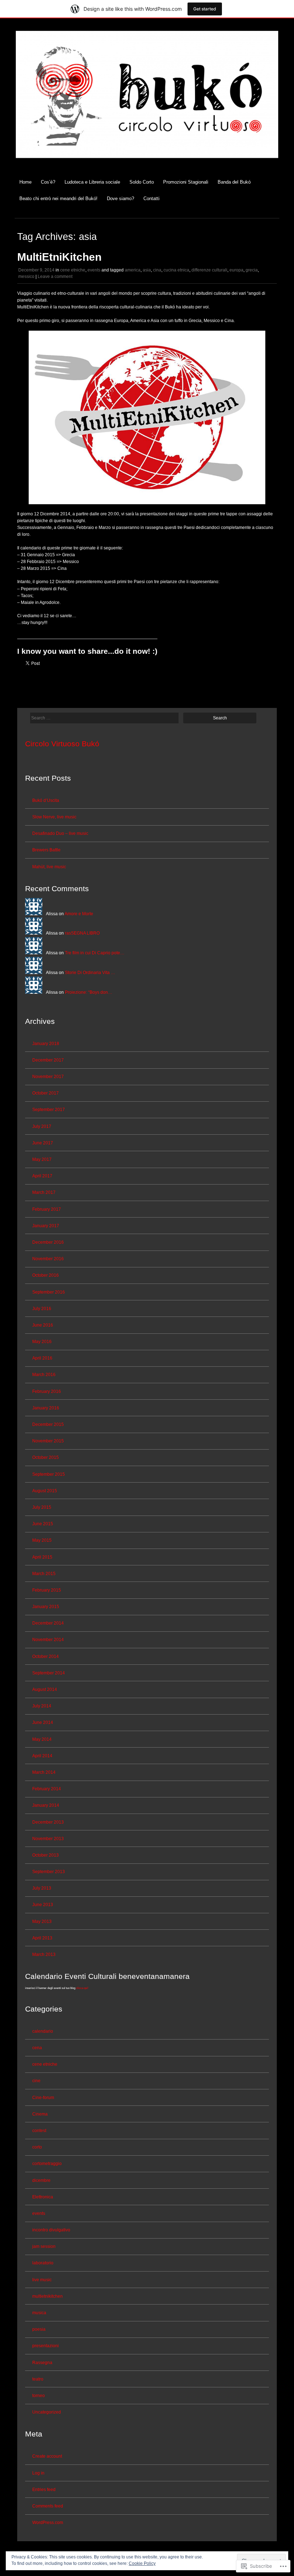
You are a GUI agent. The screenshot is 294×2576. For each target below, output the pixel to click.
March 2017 (44, 1192)
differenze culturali (209, 270)
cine (36, 2081)
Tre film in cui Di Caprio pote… (95, 953)
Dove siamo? (120, 198)
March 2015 (44, 1574)
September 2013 (49, 1872)
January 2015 (46, 1607)
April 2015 (42, 1557)
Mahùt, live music (49, 867)
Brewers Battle (46, 850)
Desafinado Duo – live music (60, 833)
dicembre (41, 2180)
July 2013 (42, 1888)
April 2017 (42, 1176)
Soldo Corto (142, 182)
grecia (252, 270)
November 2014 (48, 1640)
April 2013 (42, 1938)
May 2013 (42, 1922)
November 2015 (48, 1441)
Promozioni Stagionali (186, 182)
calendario (43, 2031)
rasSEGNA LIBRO (82, 933)
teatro (38, 2379)
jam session (44, 2246)
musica (39, 2313)
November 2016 (48, 1259)
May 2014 (42, 1739)
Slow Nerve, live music (54, 817)
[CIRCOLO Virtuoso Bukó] (147, 163)
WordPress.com (48, 2523)
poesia (39, 2329)
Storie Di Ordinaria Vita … (90, 973)
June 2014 (43, 1722)
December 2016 (48, 1242)
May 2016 (42, 1342)
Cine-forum (43, 2098)
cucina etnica (176, 270)
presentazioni (46, 2346)
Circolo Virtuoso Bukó (62, 744)
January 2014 (46, 1805)
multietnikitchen (48, 2296)
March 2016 (44, 1375)
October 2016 (46, 1275)
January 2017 (46, 1226)
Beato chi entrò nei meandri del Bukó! (58, 198)
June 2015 (43, 1524)
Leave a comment (55, 276)
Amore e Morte (79, 914)
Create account (47, 2456)
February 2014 (47, 1789)
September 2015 (49, 1474)
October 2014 (46, 1656)
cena (37, 2048)
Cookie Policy (142, 2563)
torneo (39, 2396)
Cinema (40, 2114)
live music (42, 2280)
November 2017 (48, 1077)
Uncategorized (47, 2412)
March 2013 (44, 1955)
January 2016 (46, 1408)
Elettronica (43, 2197)
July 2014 (42, 1706)
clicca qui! (82, 1988)
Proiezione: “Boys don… (89, 992)
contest (39, 2131)
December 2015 (48, 1424)
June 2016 (43, 1325)
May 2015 (42, 1540)
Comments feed (48, 2506)
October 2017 (46, 1093)
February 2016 (47, 1391)
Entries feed (44, 2490)
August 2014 (45, 1689)
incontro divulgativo (51, 2230)
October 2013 (46, 1855)
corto (37, 2147)
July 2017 (42, 1126)
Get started (205, 9)
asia (147, 270)
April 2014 (42, 1756)
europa (236, 270)
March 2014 (44, 1772)
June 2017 (43, 1143)
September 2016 (49, 1292)
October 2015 (46, 1457)
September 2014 (49, 1673)
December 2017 (48, 1060)
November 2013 (48, 1839)
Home (25, 182)
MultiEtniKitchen (59, 257)
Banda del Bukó (234, 182)
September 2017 (49, 1110)
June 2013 (43, 1905)
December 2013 (48, 1822)
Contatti (151, 198)
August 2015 (45, 1491)
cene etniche (73, 270)
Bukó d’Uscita (46, 800)
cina (157, 270)
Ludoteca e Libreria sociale (92, 182)
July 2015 (42, 1507)
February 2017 (47, 1209)
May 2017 (42, 1159)
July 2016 (42, 1309)
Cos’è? (48, 182)
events (94, 270)
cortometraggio (47, 2164)
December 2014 (48, 1623)
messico (26, 276)
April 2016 (42, 1358)
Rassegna (42, 2363)
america (133, 270)
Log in (38, 2473)
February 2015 (47, 1590)
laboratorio (43, 2263)
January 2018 (46, 1044)
